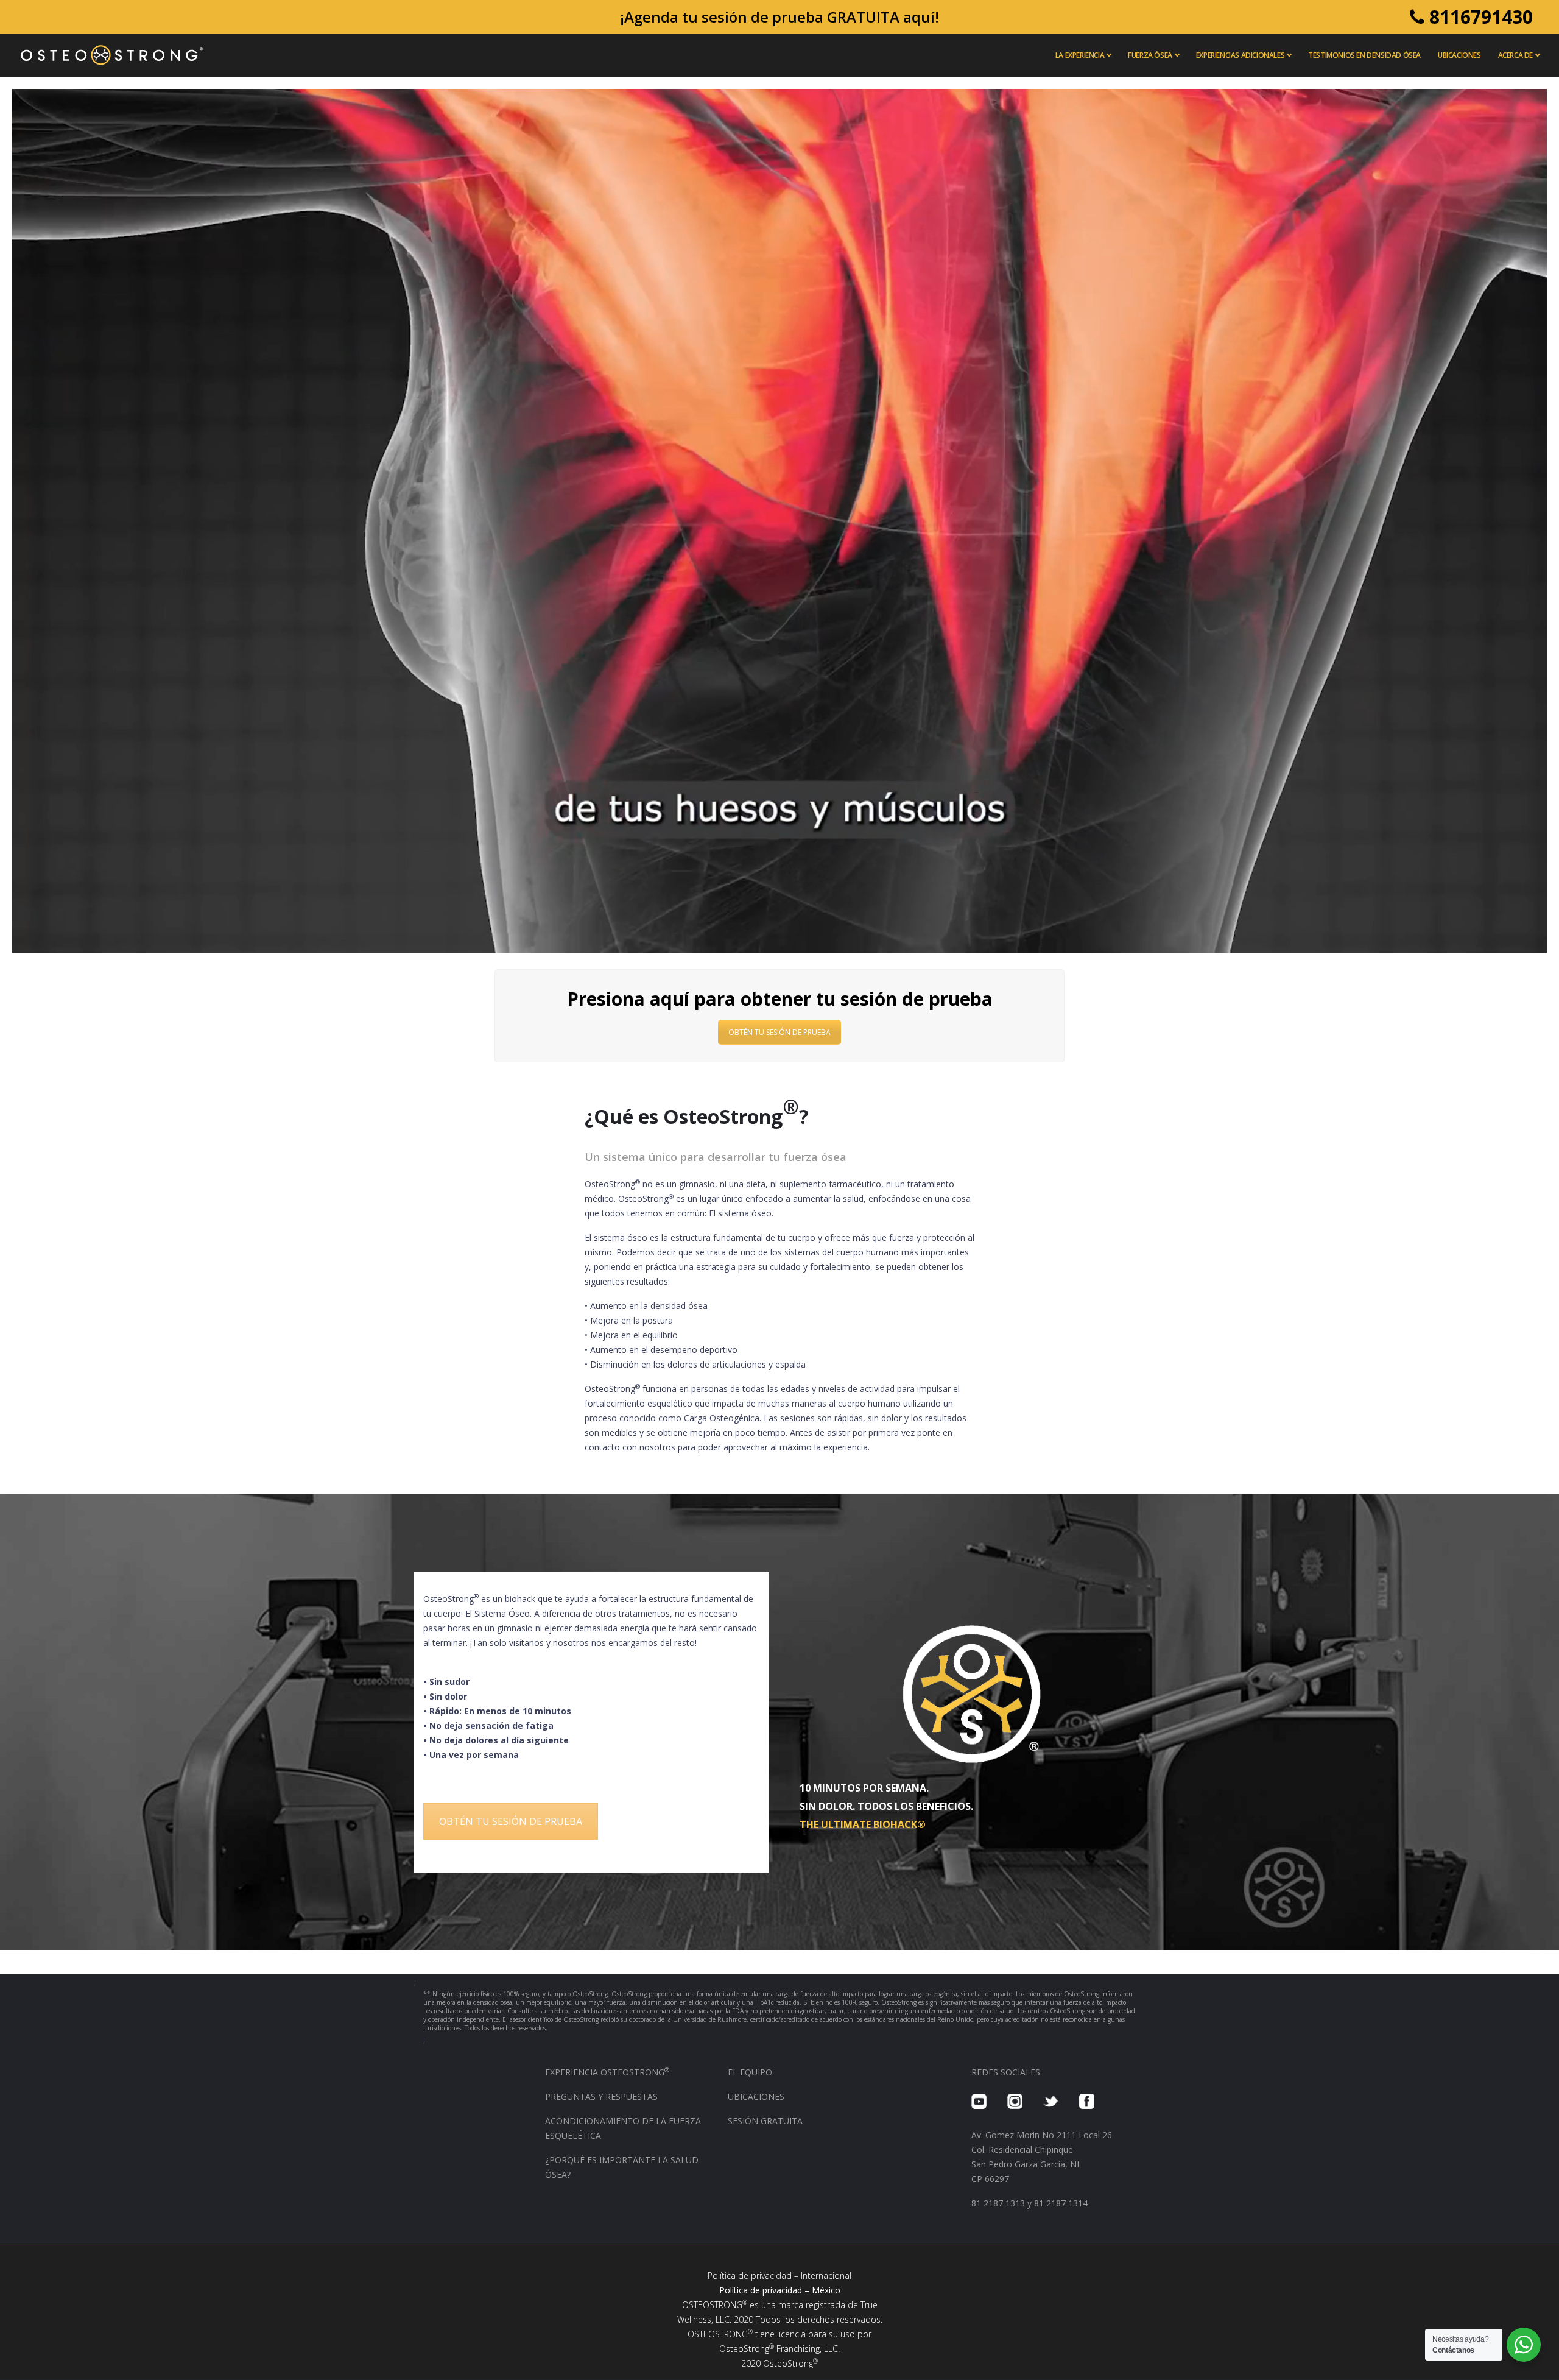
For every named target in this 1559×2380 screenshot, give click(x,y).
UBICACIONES (756, 2096)
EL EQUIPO (750, 2072)
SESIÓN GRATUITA (765, 2121)
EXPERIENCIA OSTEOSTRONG (607, 2072)
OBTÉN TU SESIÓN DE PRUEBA (779, 1032)
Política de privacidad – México (780, 2290)
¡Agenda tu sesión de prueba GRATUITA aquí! (779, 17)
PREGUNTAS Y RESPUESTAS (601, 2096)
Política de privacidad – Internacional (779, 2276)
